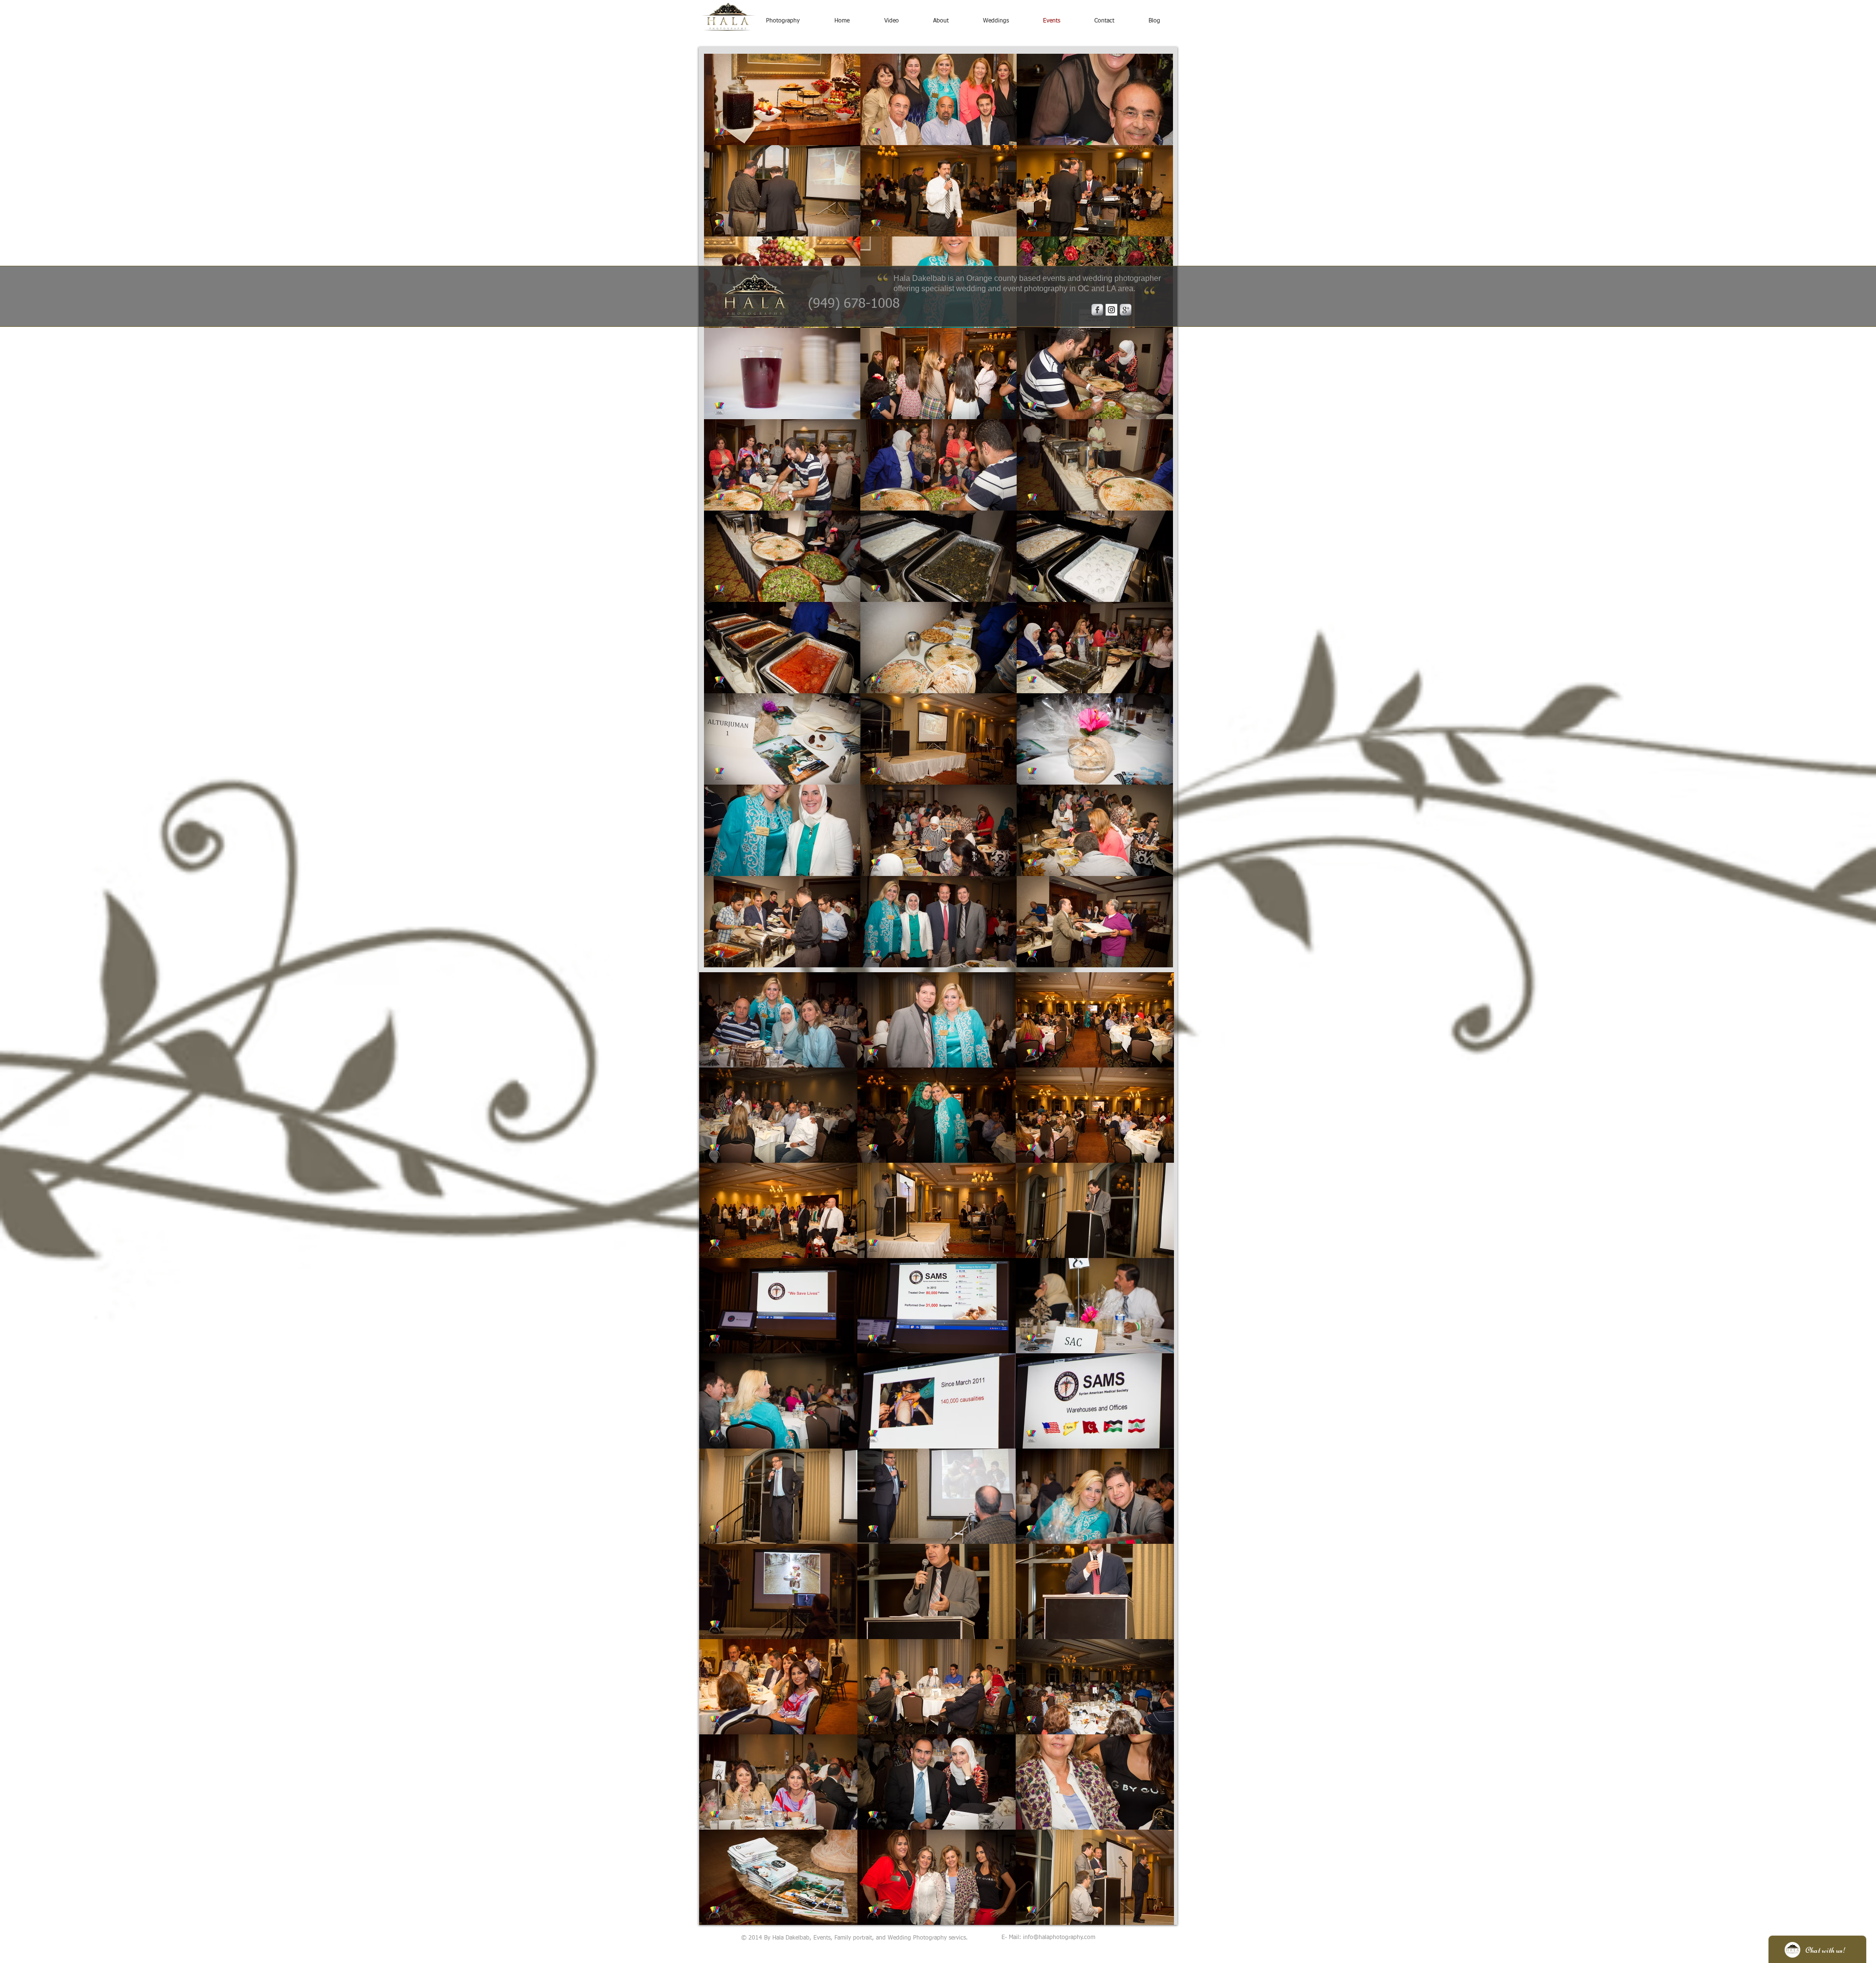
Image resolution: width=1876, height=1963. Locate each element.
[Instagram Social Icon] (1111, 310)
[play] (1152, 959)
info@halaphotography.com (1059, 1938)
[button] (782, 99)
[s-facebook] (1097, 310)
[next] (1155, 516)
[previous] (722, 516)
